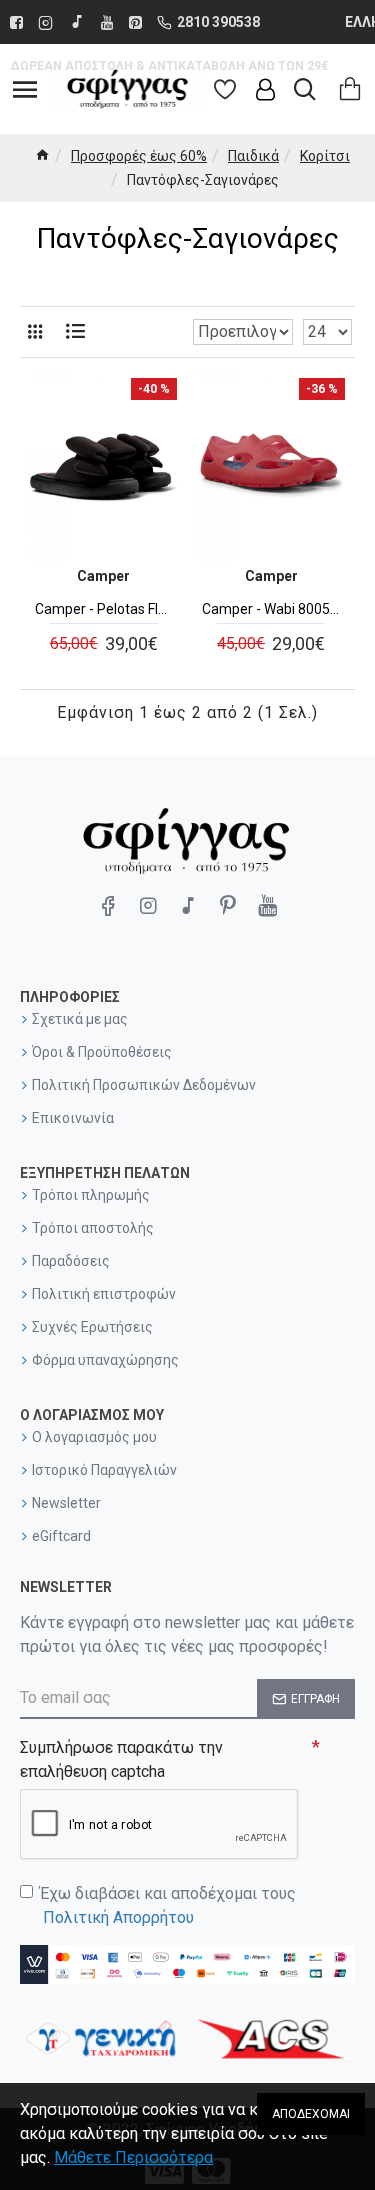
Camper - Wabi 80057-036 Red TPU (270, 609)
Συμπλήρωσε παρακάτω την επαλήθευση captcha (121, 1759)
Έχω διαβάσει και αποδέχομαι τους (168, 1905)
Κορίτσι (325, 156)
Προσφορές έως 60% (139, 156)
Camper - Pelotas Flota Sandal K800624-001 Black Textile (103, 609)
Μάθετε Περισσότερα (133, 2157)
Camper (103, 576)
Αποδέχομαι (311, 2114)
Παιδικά (253, 156)
